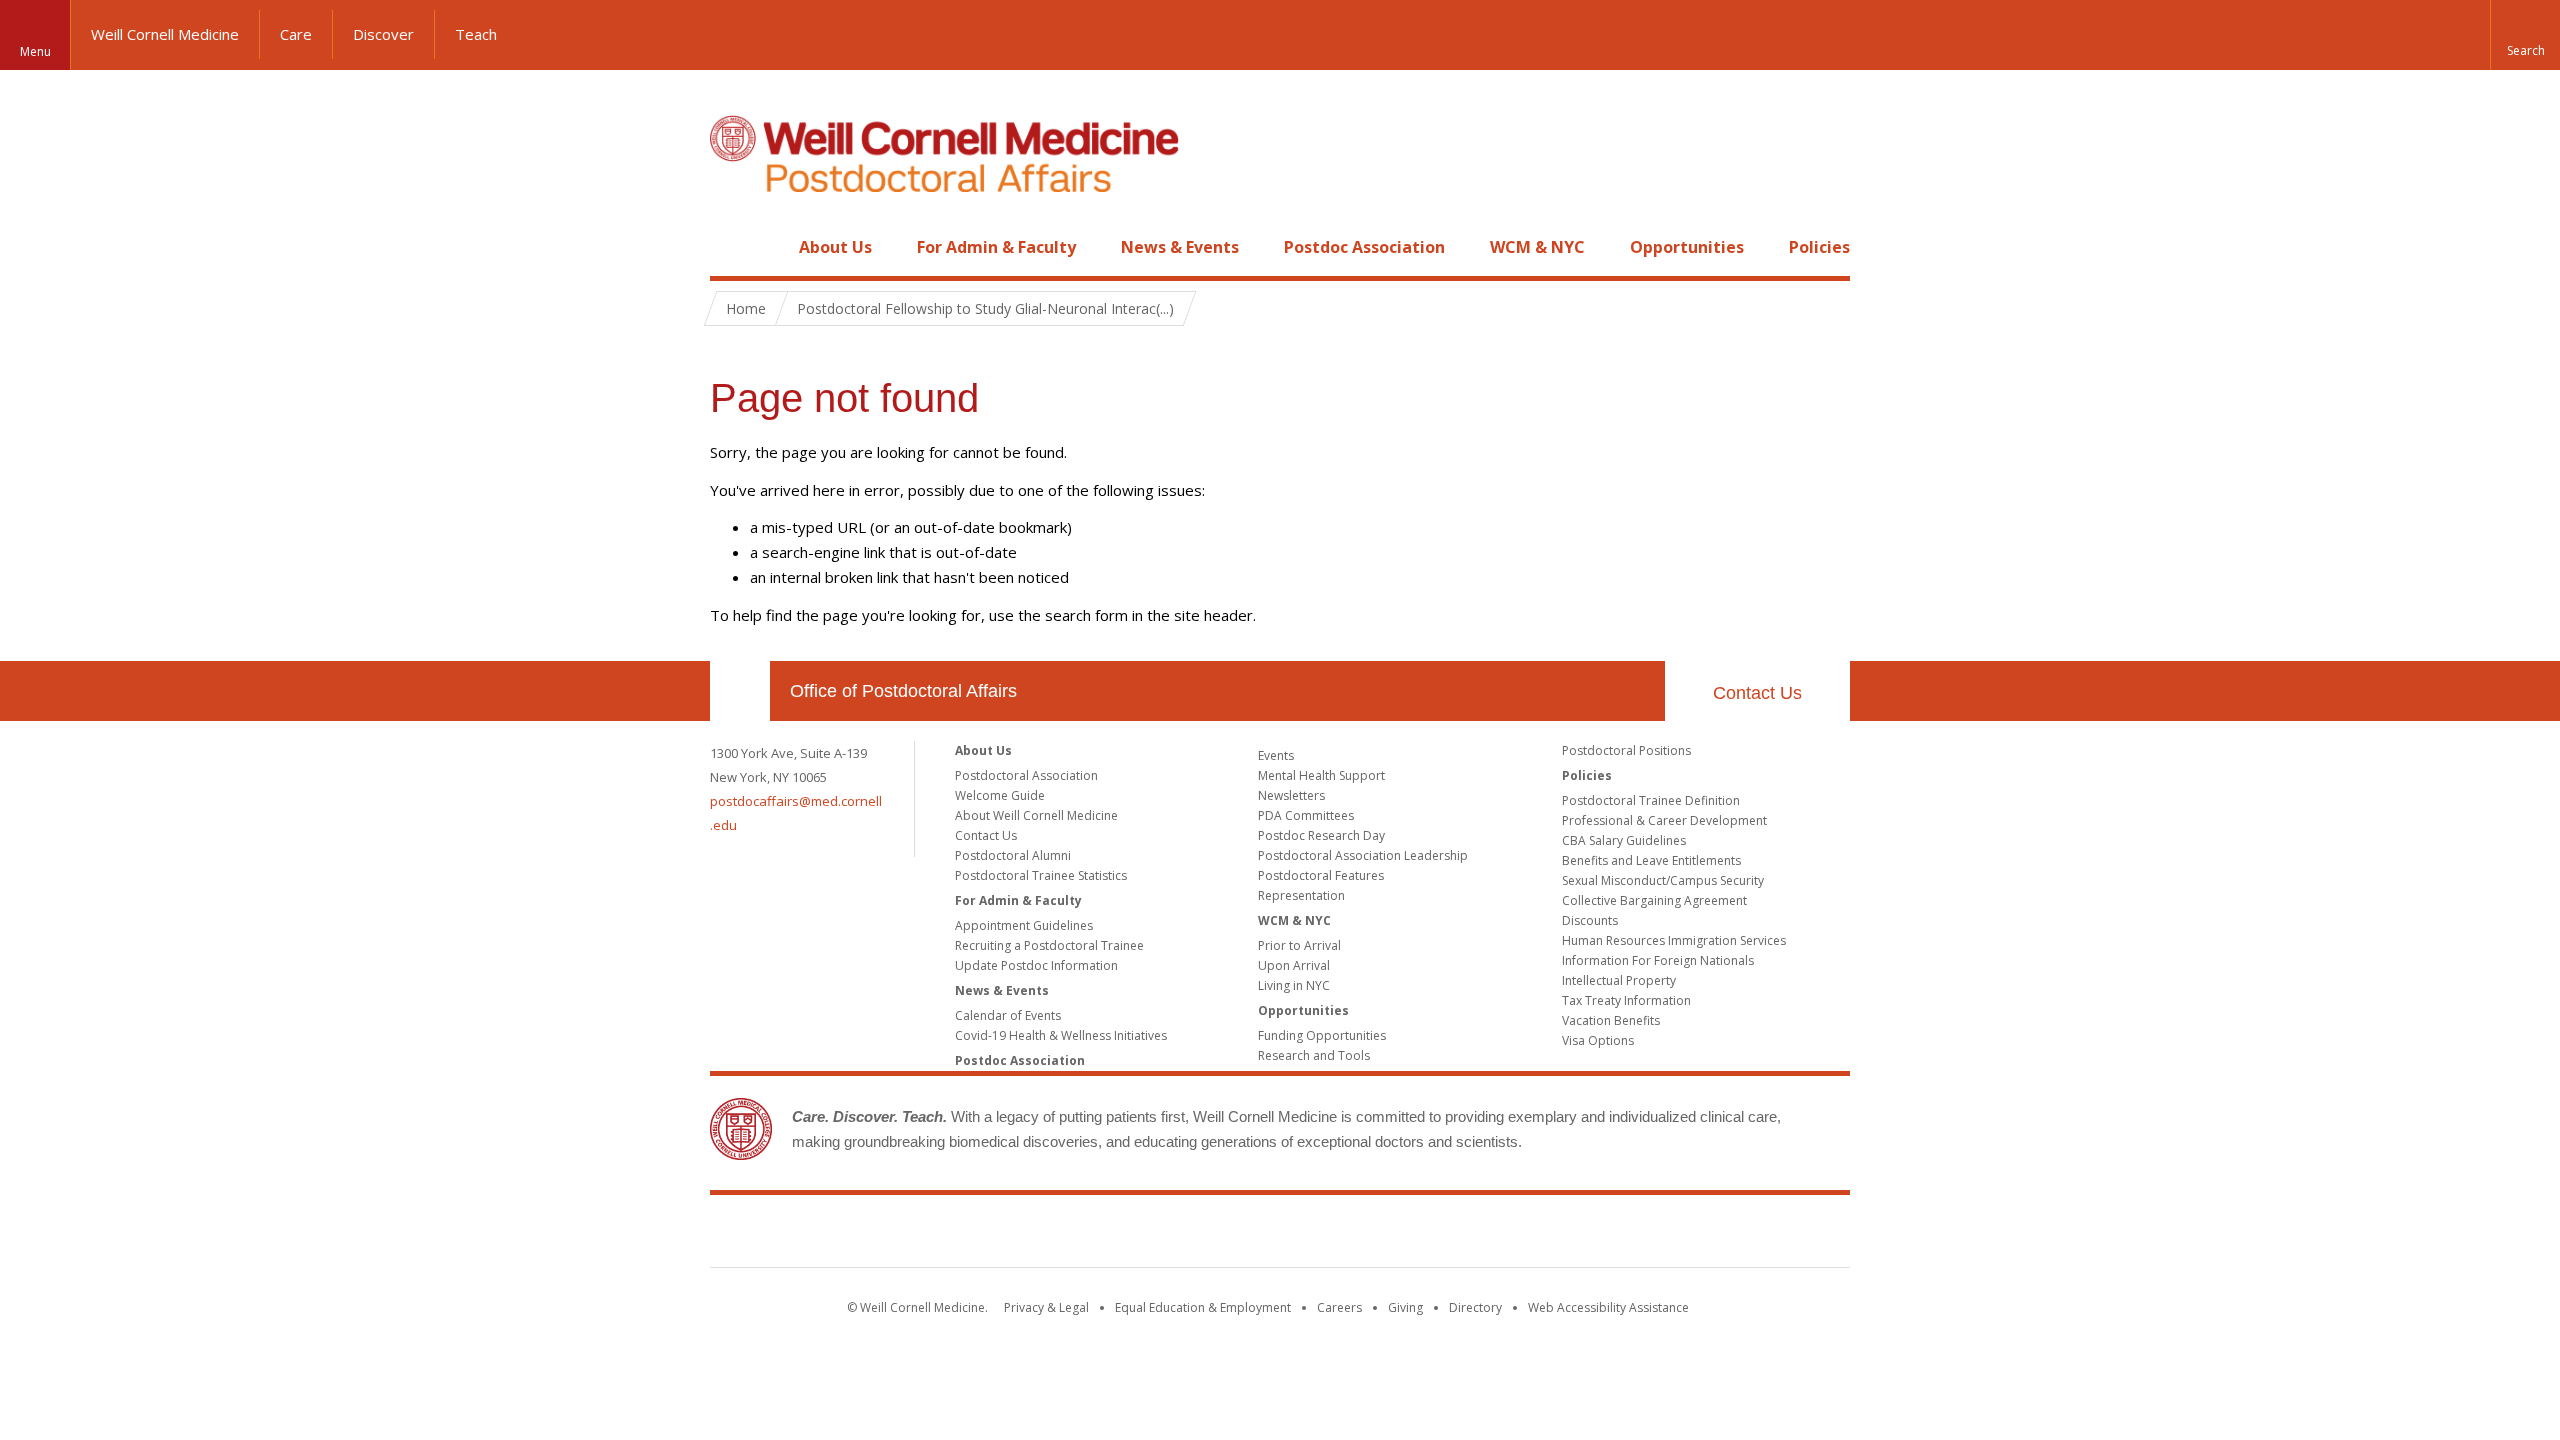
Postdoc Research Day (1321, 835)
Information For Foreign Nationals (1658, 960)
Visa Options (1598, 1040)
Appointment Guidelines (1024, 925)
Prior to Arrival (1299, 945)
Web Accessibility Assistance (1608, 1307)
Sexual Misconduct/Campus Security (1663, 880)
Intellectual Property (1619, 980)
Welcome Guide (1000, 795)
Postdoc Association (1364, 247)
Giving (1405, 1307)
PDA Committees (1306, 815)
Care (296, 34)
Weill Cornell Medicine (165, 34)
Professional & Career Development (1664, 820)
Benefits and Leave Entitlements (1651, 860)
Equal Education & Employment (1203, 1307)
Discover (383, 34)
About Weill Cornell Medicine (1036, 815)
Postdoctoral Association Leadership (1363, 855)
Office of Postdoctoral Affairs (903, 691)
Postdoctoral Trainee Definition (1651, 800)
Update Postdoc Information (1036, 965)
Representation (1301, 895)
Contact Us (1757, 693)
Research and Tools (1314, 1055)
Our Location (740, 691)
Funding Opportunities (1322, 1035)
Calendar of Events (1008, 1015)
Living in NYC (1294, 985)
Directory (1475, 1307)
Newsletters (1291, 795)
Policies (1819, 247)
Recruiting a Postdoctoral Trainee (1049, 945)
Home (732, 247)
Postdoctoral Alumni (1013, 855)
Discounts (1590, 920)
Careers (1339, 1307)
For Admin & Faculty (996, 247)
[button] (2525, 35)
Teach (476, 34)
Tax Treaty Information (1626, 1000)
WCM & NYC (1537, 247)
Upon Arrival (1294, 965)
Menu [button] (35, 51)
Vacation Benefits (1611, 1020)
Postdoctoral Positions (1626, 750)
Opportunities (1687, 247)
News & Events (1180, 247)
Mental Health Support (1321, 775)
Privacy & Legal (1046, 1307)
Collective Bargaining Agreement (1654, 900)
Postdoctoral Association (1026, 775)
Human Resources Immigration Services (1674, 940)
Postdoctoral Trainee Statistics (1041, 875)
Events (1276, 755)
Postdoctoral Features (1321, 875)
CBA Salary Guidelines (1624, 840)
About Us (835, 247)
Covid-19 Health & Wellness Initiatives (1061, 1035)
